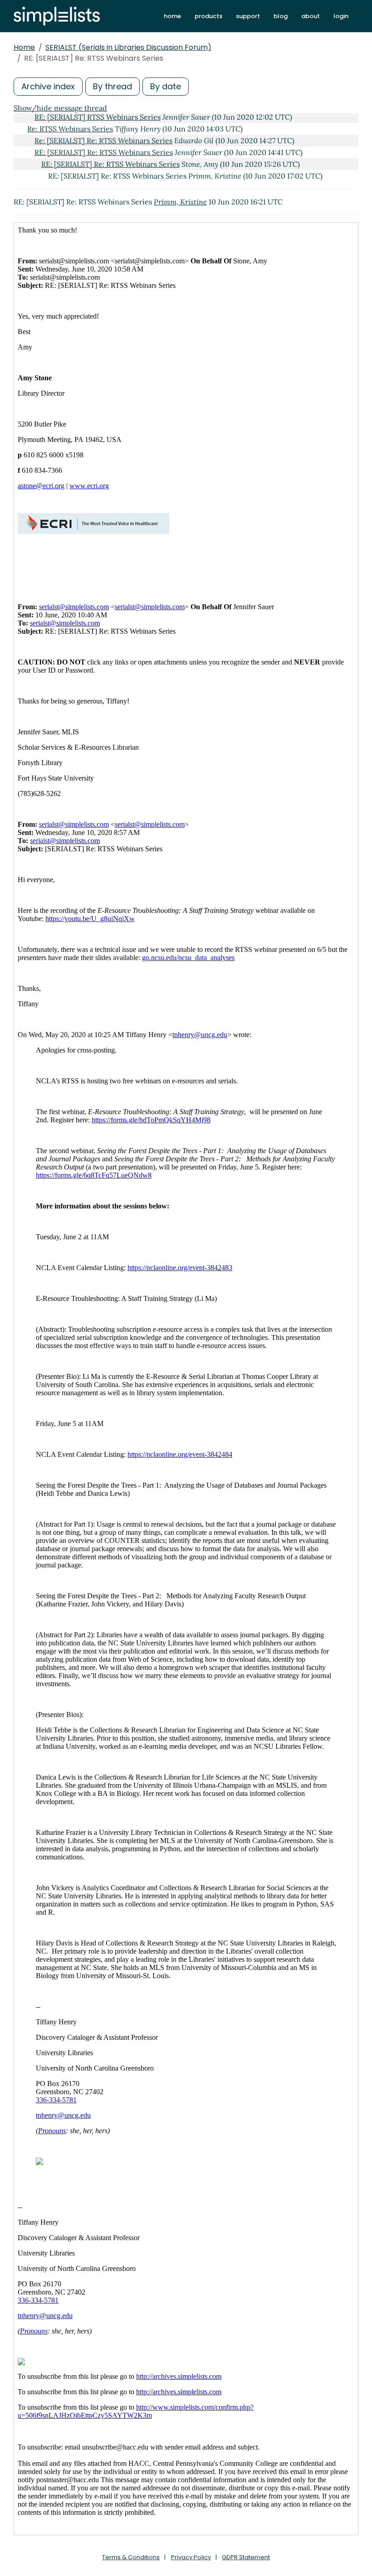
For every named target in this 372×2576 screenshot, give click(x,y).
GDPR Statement (246, 2557)
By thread (113, 86)
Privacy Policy (191, 2557)
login (341, 16)
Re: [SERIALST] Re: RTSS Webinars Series (103, 141)
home (172, 16)
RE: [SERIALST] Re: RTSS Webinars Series (104, 152)
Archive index (48, 86)
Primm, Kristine (180, 202)
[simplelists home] (57, 16)
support (248, 16)
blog (281, 16)
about (311, 16)
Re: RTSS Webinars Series (70, 129)
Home (24, 47)
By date (166, 86)
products (208, 16)
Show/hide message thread (60, 108)
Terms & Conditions (131, 2557)
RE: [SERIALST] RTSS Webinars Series (98, 117)
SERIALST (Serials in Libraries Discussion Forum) (128, 47)
